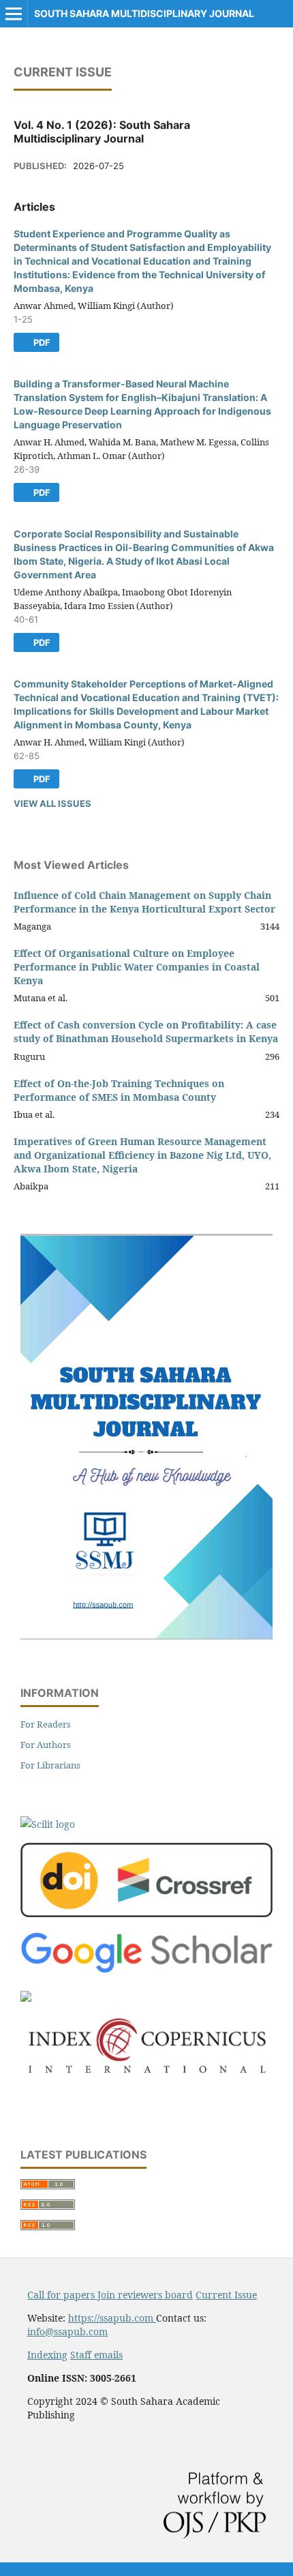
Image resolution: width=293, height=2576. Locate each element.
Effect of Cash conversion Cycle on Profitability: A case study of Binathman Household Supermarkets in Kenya (146, 1032)
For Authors (46, 1745)
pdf (41, 342)
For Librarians (50, 1765)
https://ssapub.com (112, 2318)
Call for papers (62, 2295)
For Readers (46, 1724)
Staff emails (96, 2355)
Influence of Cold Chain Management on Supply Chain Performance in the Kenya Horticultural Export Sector (144, 902)
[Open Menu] (14, 14)
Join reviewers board (145, 2295)
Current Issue (226, 2295)
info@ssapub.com (67, 2331)
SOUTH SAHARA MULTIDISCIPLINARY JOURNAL (144, 13)
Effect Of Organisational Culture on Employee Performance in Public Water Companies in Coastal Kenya (137, 967)
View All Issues (52, 803)
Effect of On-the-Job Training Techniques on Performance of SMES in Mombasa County (119, 1090)
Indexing (47, 2355)
